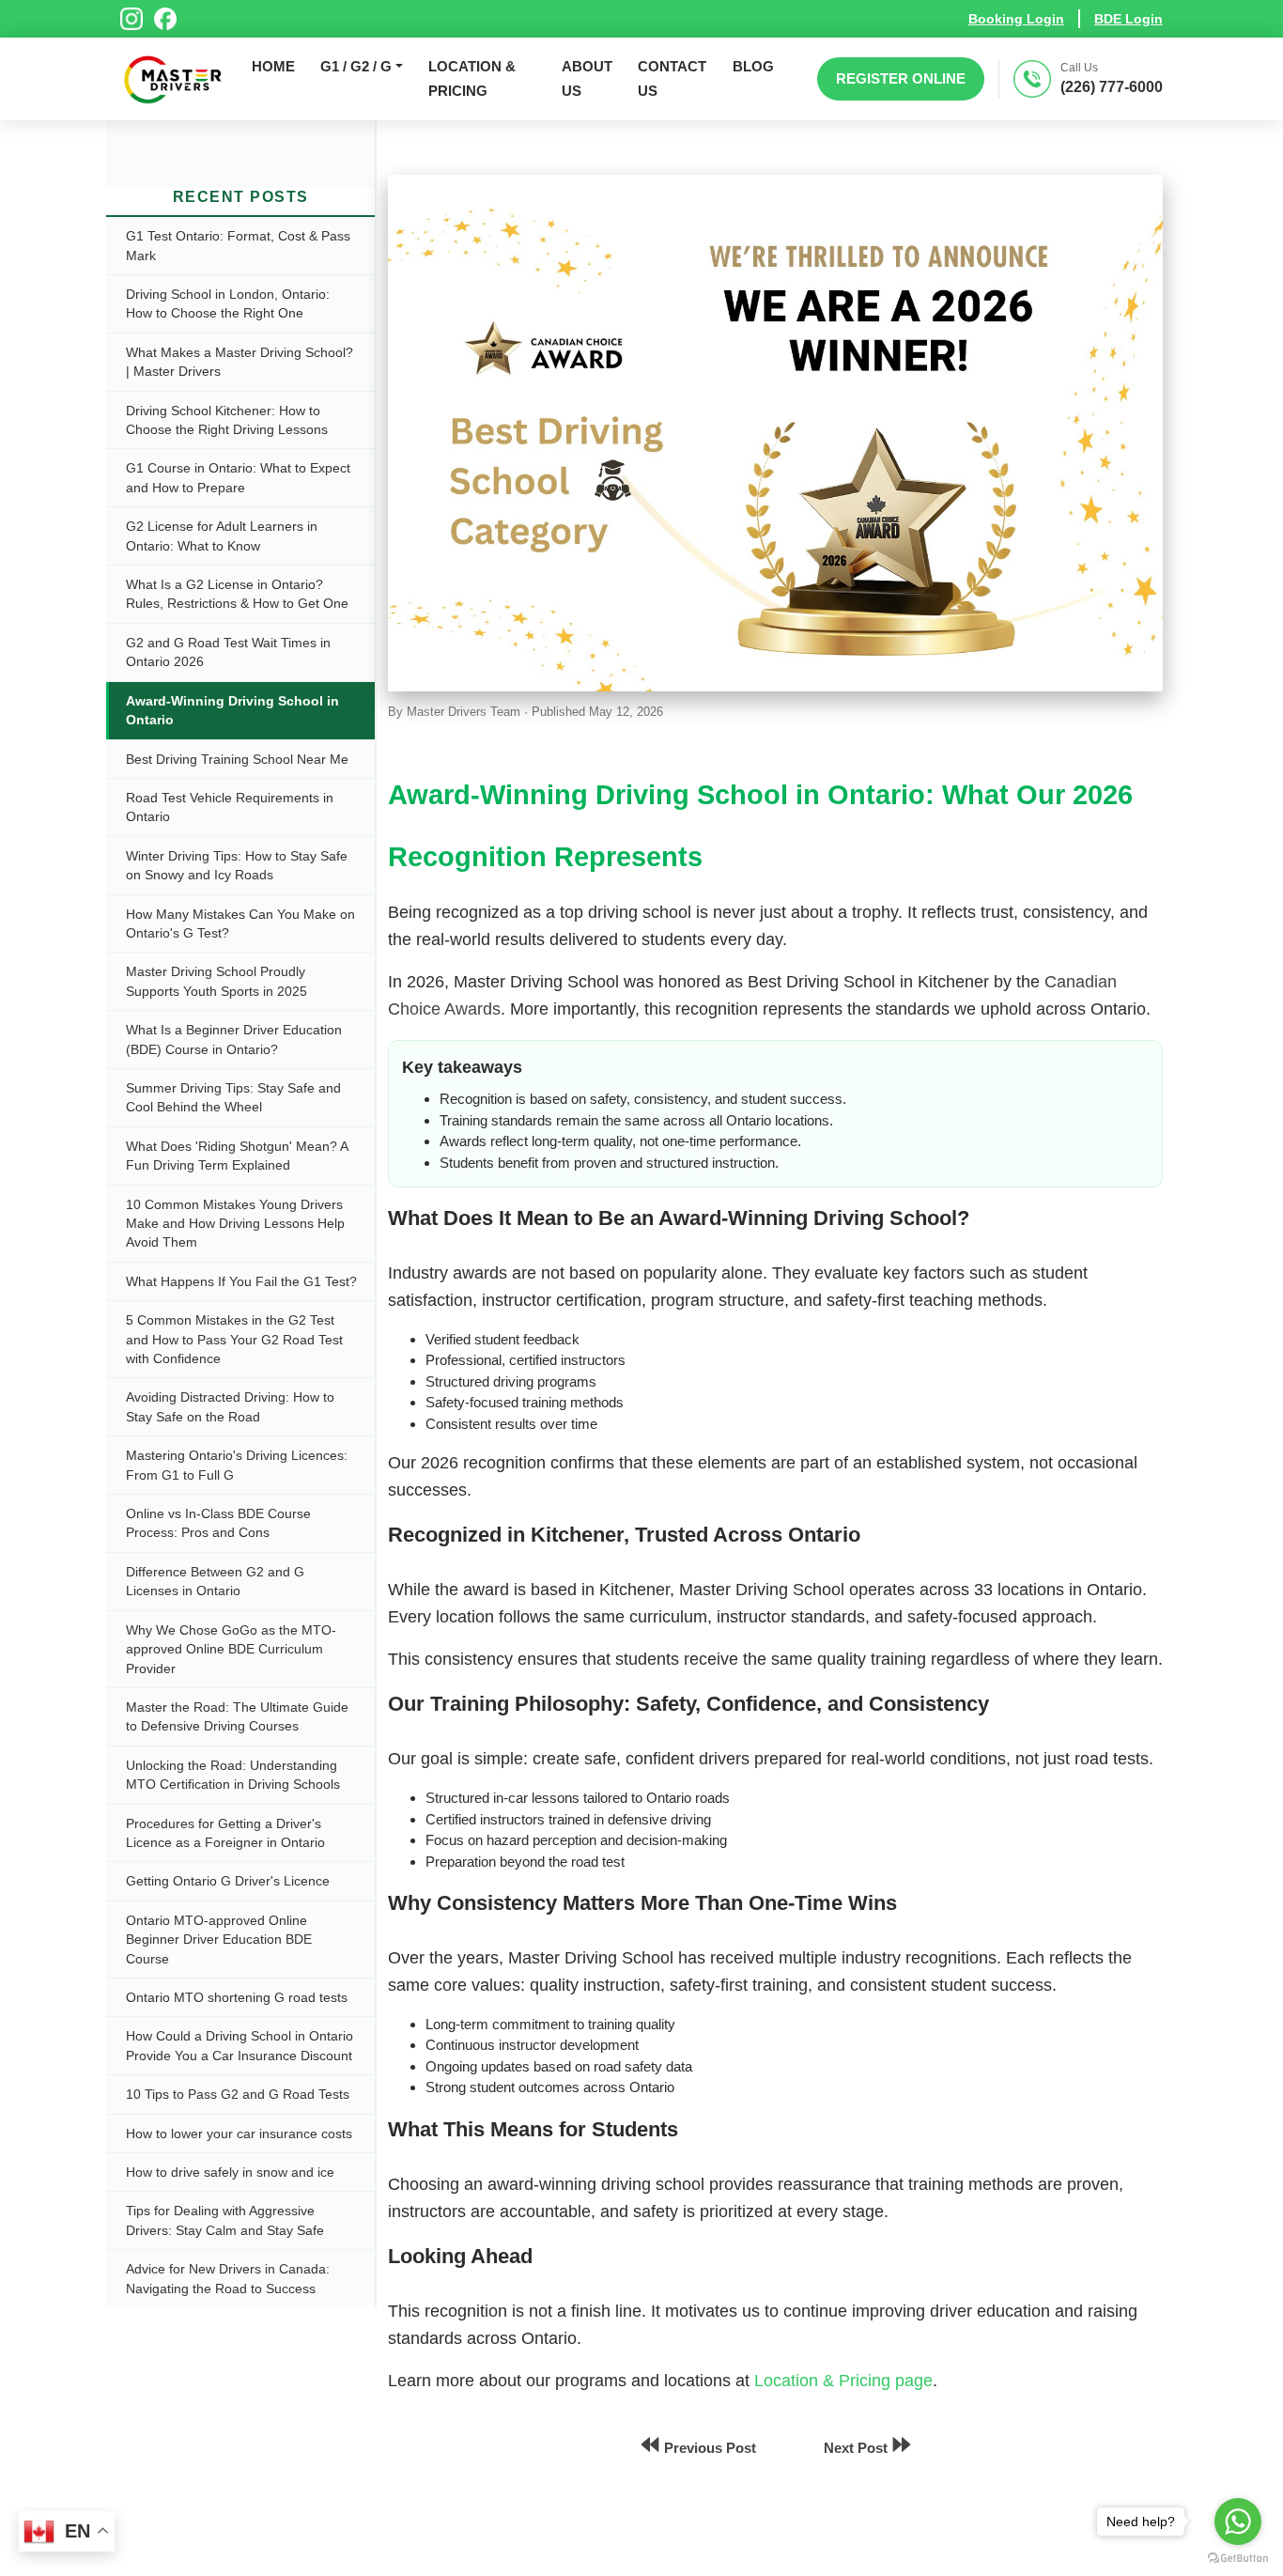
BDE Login (1128, 19)
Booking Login (1016, 19)
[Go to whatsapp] (1238, 2522)
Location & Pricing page (843, 2381)
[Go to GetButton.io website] (1238, 2557)
